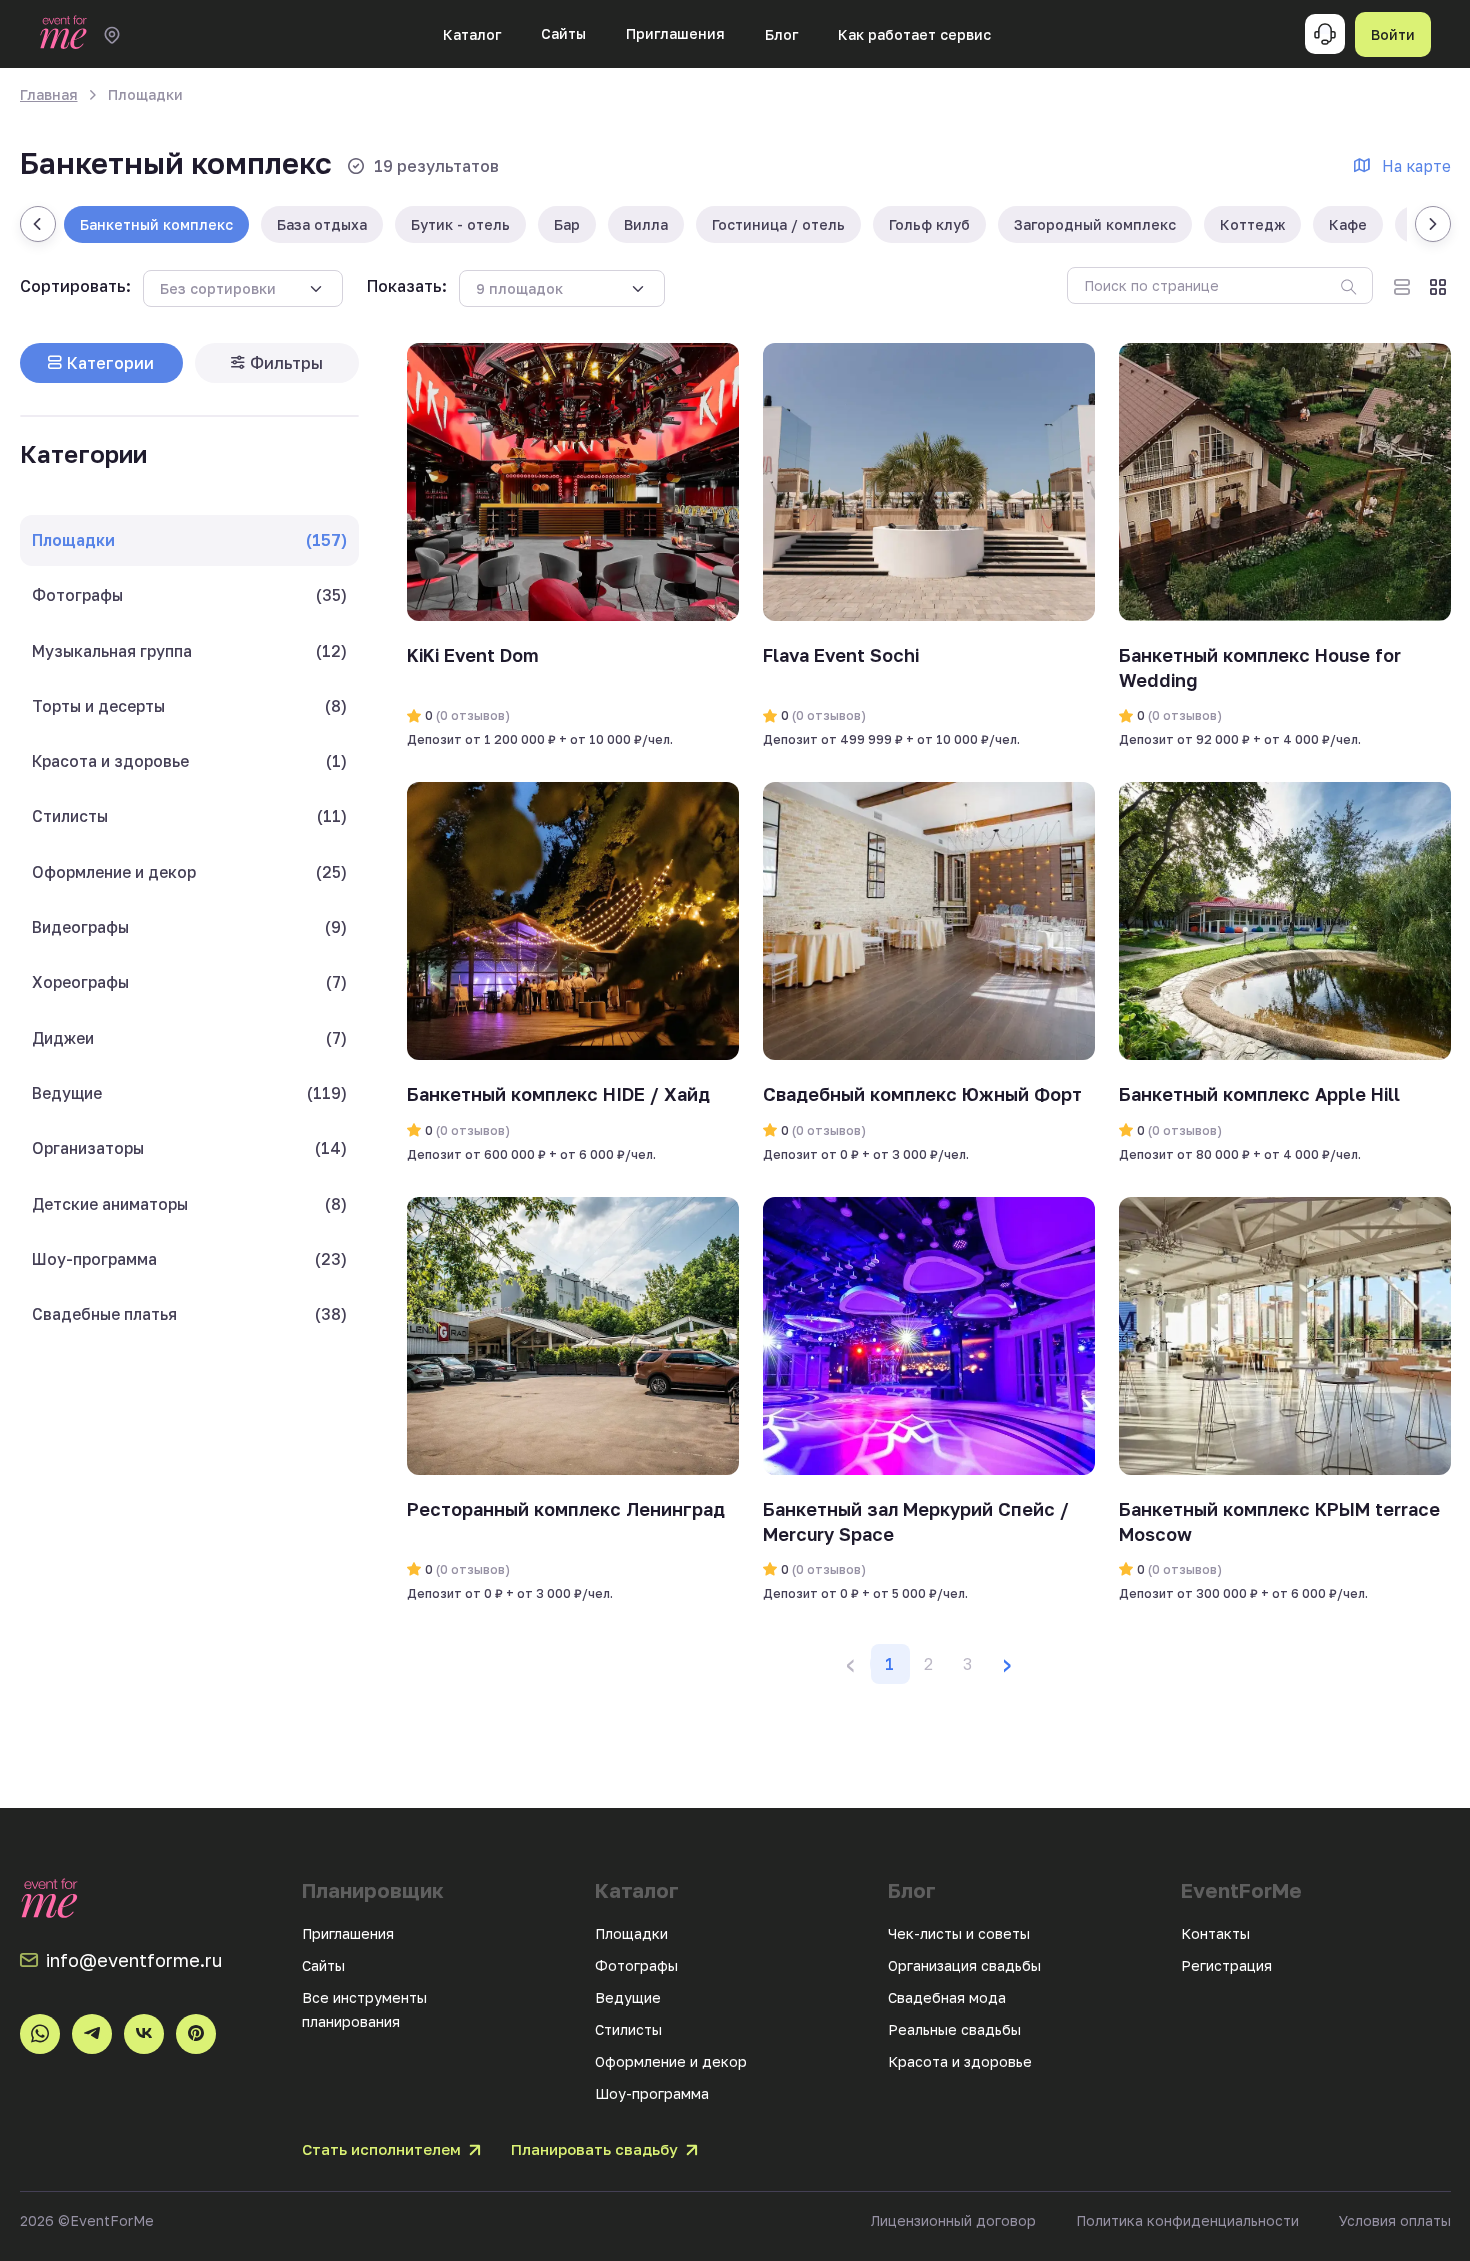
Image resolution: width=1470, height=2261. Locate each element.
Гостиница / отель (778, 224)
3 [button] (967, 1664)
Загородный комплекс (1095, 224)
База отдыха (322, 224)
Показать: (407, 286)
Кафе (1348, 224)
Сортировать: (75, 286)
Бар (567, 224)
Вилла (646, 224)
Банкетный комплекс (156, 224)
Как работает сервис (914, 34)
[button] (1007, 1664)
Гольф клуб (929, 224)
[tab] (102, 363)
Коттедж (1252, 224)
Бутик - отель (460, 224)
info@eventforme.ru (134, 1960)
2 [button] (928, 1664)
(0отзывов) (471, 715)
